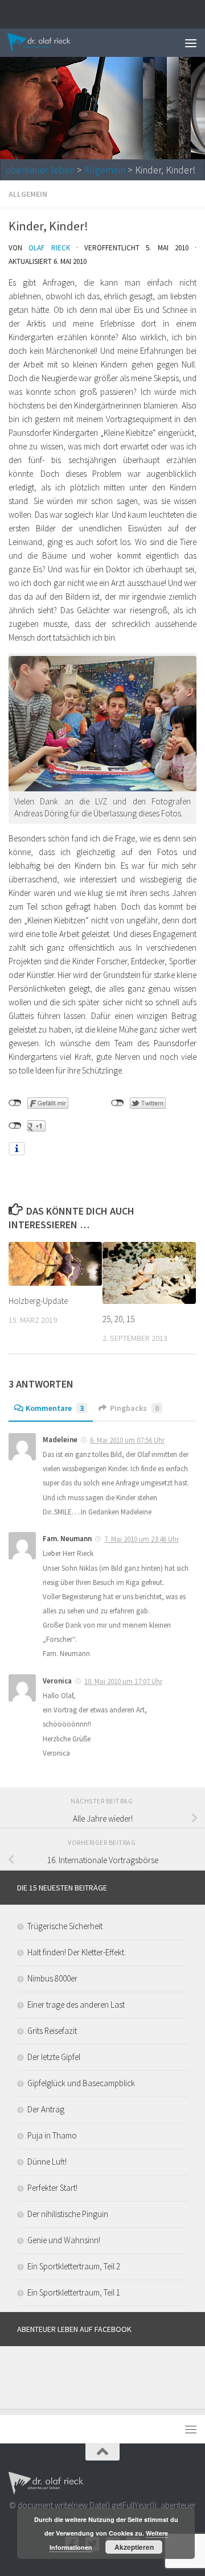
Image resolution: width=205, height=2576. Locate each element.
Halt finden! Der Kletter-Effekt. (77, 1952)
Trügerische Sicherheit (65, 1926)
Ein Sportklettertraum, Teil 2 (74, 2266)
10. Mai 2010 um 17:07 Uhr (123, 1681)
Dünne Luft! (47, 2162)
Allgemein (105, 170)
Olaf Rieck (49, 248)
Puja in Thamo (52, 2135)
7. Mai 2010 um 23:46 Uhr (142, 1539)
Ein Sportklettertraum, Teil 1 (74, 2292)
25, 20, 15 (118, 1319)
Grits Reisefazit (52, 2031)
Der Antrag (46, 2109)
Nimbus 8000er (52, 1978)
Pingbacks (134, 1408)
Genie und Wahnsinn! (64, 2240)
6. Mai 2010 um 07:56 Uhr (127, 1440)
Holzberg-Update (38, 1301)
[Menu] (191, 43)
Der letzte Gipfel (54, 2057)
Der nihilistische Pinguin (68, 2214)
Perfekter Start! (52, 2188)
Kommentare (55, 1408)
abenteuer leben (40, 170)
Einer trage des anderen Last (76, 2005)
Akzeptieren (134, 2547)
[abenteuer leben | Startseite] (50, 43)
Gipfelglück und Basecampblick (81, 2083)
